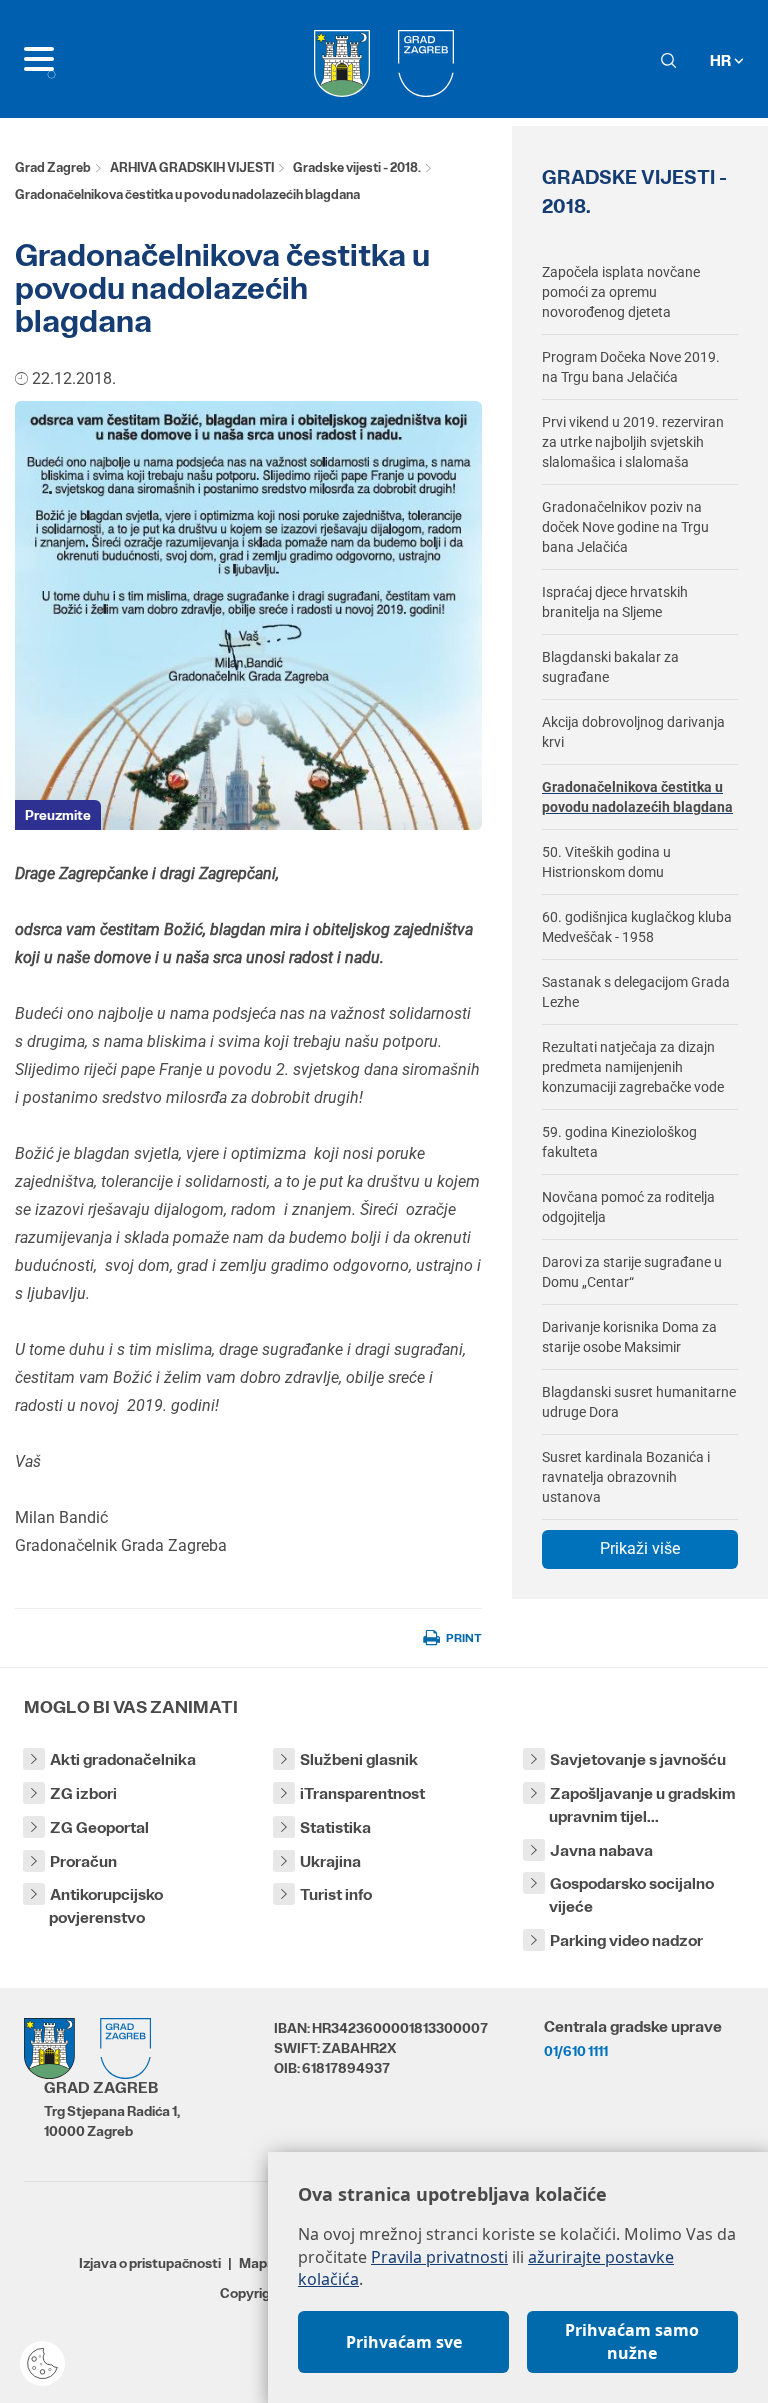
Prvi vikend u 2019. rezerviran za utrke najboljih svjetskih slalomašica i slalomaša (633, 442)
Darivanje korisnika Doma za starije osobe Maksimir (629, 1337)
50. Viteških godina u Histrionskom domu (606, 862)
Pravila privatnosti (439, 2257)
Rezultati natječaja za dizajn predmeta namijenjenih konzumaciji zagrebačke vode (633, 1067)
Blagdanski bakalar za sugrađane (610, 667)
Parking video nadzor (626, 1940)
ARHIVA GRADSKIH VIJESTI (192, 167)
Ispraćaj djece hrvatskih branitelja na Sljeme (615, 602)
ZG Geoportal (99, 1827)
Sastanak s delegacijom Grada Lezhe (636, 992)
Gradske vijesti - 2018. (357, 167)
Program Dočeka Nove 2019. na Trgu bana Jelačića (631, 367)
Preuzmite (58, 815)
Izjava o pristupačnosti (150, 2263)
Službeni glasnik (359, 1759)
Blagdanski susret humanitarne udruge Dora (639, 1402)
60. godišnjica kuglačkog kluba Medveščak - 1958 (637, 927)
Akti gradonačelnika (123, 1759)
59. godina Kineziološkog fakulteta (619, 1142)
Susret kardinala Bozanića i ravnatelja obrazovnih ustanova (626, 1477)
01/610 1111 (576, 2051)
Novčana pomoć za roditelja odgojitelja (628, 1207)
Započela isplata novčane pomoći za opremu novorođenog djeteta (621, 292)
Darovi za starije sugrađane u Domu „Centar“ (632, 1272)
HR (722, 60)
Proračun (83, 1861)
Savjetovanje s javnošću (638, 1759)
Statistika (335, 1827)
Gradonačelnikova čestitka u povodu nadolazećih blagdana (637, 797)
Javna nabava (601, 1850)
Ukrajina (330, 1861)
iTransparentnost (362, 1793)
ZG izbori (83, 1793)
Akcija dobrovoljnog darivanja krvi (633, 732)
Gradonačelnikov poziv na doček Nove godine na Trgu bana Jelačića (625, 527)
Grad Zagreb (53, 167)
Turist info (336, 1894)
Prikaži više (640, 1548)
